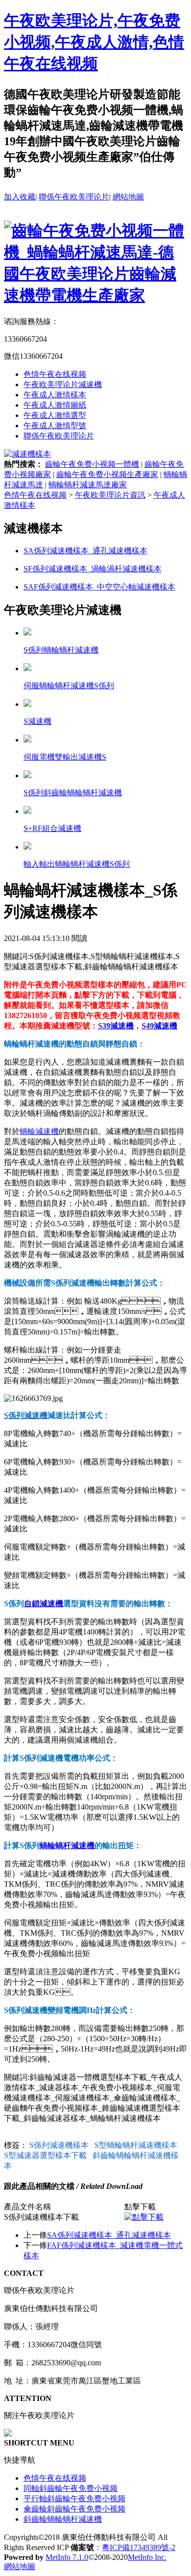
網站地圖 (128, 197)
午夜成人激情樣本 (55, 395)
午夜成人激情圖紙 (55, 405)
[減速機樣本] (27, 454)
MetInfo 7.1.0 (67, 2557)
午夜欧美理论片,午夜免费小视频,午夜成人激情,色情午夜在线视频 (94, 42)
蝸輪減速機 (39, 1131)
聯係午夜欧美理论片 (74, 197)
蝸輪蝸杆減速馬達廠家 (88, 485)
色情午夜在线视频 (55, 374)
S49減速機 (159, 1026)
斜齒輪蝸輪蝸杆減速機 (63, 2519)
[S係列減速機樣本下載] (144, 2217)
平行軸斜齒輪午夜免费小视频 (74, 2499)
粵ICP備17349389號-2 (139, 2547)
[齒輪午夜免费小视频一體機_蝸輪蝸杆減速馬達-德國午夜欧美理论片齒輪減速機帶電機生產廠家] (95, 295)
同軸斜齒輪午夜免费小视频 (71, 2488)
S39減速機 (116, 1026)
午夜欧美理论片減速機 (63, 384)
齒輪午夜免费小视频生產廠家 (107, 474)
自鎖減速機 (44, 1604)
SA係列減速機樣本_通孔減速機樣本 (109, 2235)
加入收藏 (20, 197)
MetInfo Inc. (147, 2557)
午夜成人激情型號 (55, 426)
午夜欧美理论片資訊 (110, 495)
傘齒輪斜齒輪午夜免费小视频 (74, 2509)
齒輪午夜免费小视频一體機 (92, 464)
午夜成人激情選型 (55, 415)
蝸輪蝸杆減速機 (67, 1845)
